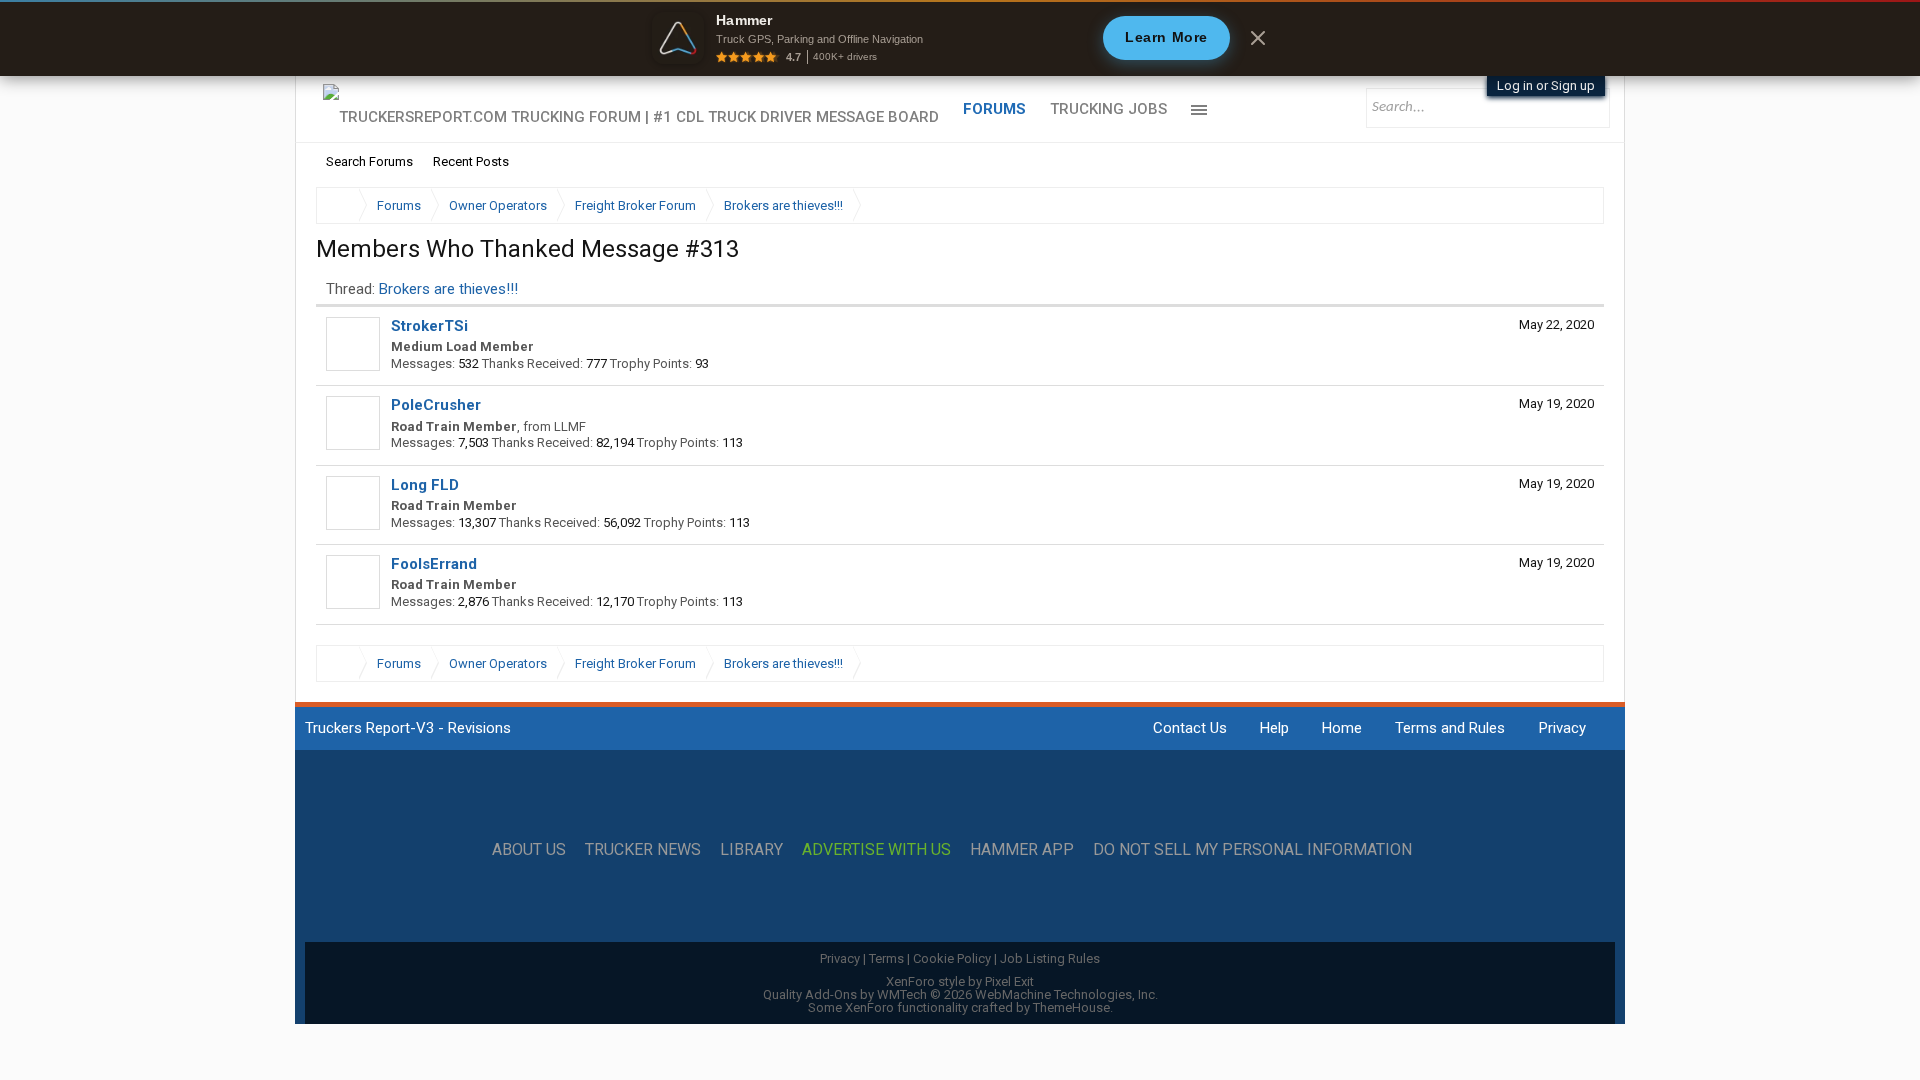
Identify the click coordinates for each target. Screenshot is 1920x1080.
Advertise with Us (876, 850)
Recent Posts (471, 161)
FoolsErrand (434, 564)
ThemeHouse (1071, 1007)
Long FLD (425, 485)
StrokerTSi (429, 326)
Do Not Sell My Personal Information (1252, 850)
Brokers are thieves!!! (448, 289)
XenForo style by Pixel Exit (960, 981)
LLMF (570, 426)
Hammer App (1022, 850)
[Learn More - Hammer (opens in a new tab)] (960, 38)
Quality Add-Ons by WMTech (960, 994)
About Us (529, 850)
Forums (994, 109)
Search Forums (369, 161)
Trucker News (643, 850)
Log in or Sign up (1546, 85)
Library (751, 850)
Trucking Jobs (1108, 109)
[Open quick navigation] (1575, 205)
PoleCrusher (436, 405)
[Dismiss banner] (1258, 38)
